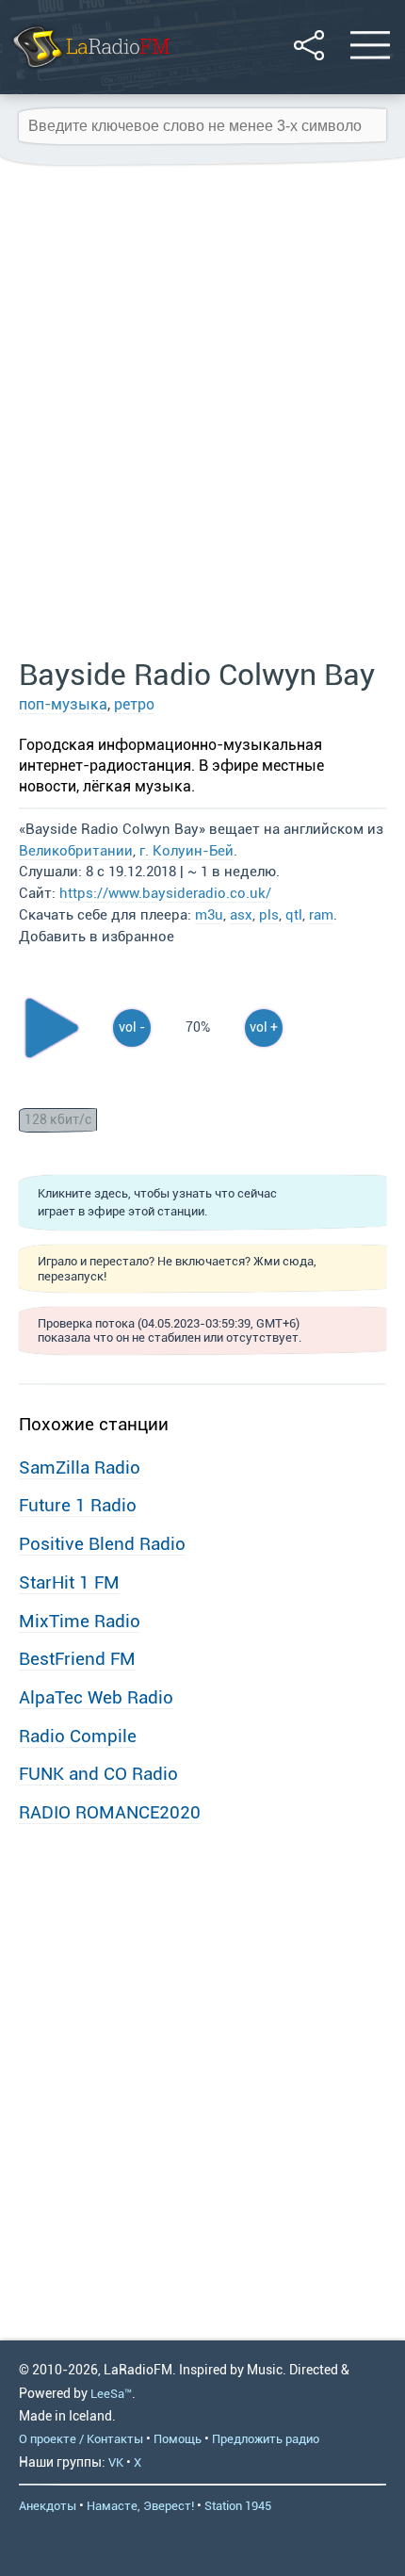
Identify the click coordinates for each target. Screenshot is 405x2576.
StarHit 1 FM (69, 1582)
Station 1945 (238, 2506)
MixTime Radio (80, 1621)
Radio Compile (78, 1736)
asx (241, 915)
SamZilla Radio (80, 1467)
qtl (294, 915)
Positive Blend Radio (102, 1544)
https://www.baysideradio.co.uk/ (165, 893)
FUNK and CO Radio (98, 1774)
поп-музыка (63, 704)
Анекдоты (48, 2506)
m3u (209, 915)
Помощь (178, 2439)
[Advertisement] (202, 413)
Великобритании (76, 851)
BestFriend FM (77, 1659)
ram (321, 915)
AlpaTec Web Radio (96, 1697)
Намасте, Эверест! (140, 2506)
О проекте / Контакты (81, 2439)
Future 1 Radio (78, 1505)
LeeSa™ (111, 2394)
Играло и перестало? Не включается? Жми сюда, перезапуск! (177, 1268)
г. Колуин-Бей (186, 851)
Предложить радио (266, 2439)
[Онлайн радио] (90, 70)
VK (116, 2462)
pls (269, 915)
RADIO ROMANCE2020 (110, 1812)
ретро (134, 704)
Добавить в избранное (97, 937)
